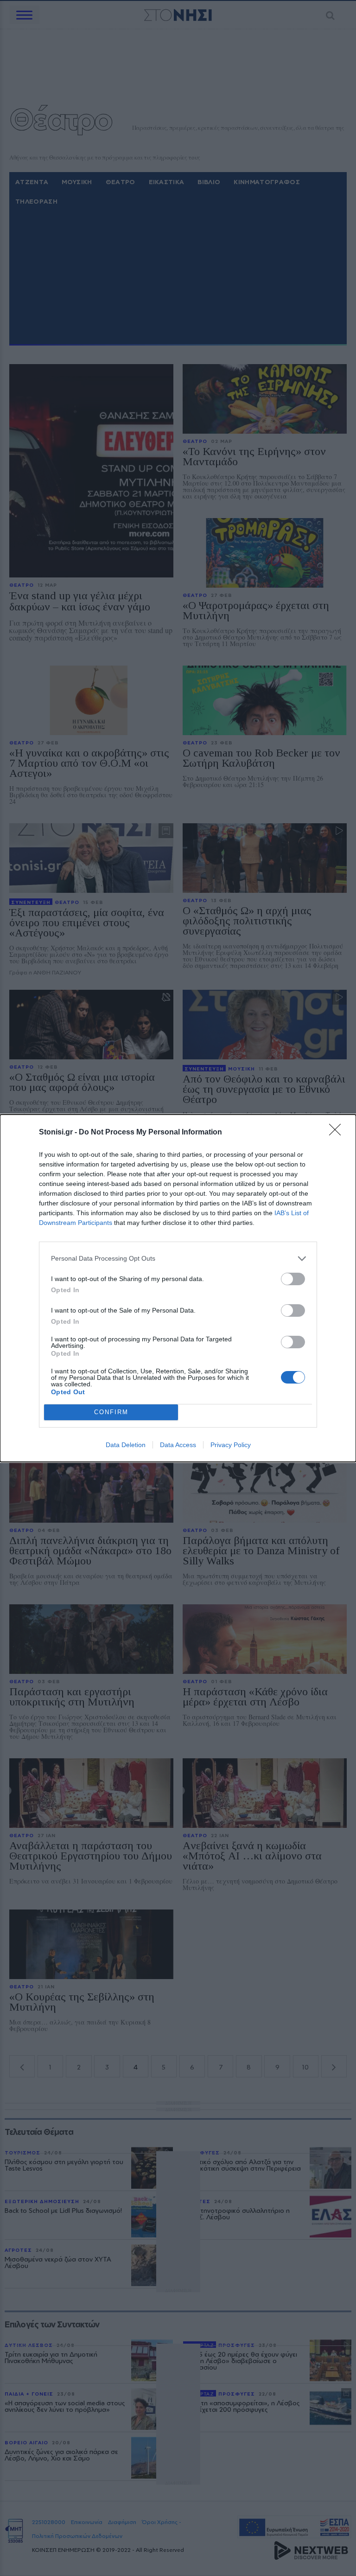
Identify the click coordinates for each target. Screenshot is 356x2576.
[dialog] (178, 1288)
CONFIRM (111, 1412)
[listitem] (178, 1259)
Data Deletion (126, 1445)
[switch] (293, 1279)
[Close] (338, 1133)
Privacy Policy (231, 1445)
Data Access (178, 1445)
